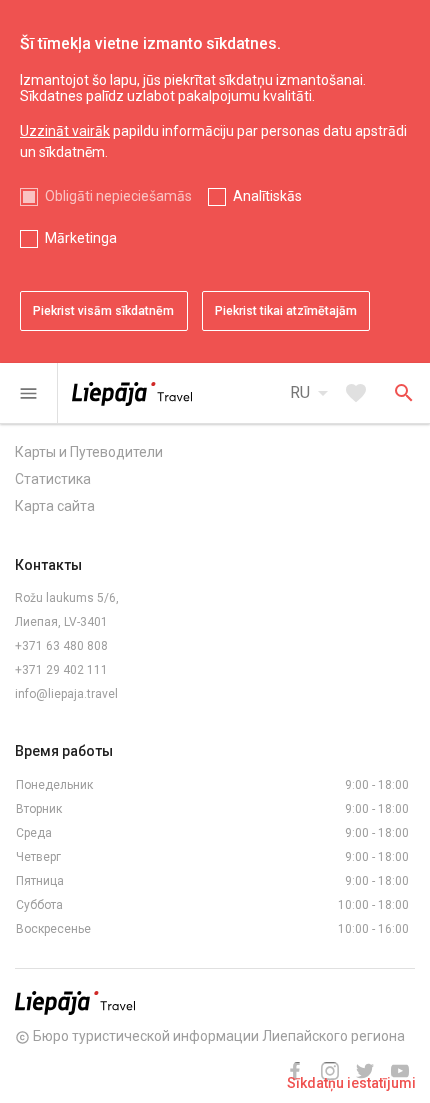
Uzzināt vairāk (65, 131)
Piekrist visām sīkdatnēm (103, 311)
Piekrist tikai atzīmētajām (286, 311)
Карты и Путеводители (89, 452)
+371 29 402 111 (61, 670)
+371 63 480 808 (61, 646)
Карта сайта (55, 506)
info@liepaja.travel (66, 694)
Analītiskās (267, 196)
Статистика (53, 479)
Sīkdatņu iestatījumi (351, 1083)
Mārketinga (81, 238)
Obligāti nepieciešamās (118, 196)
